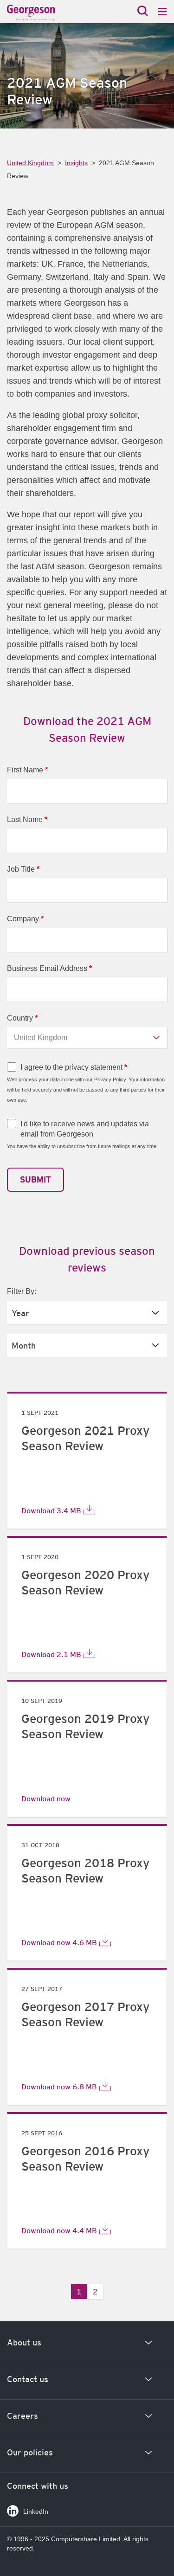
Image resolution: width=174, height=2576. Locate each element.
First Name (27, 770)
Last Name (27, 819)
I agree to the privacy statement (74, 1067)
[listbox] (87, 1313)
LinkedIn (36, 2512)
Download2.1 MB (51, 1654)
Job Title (23, 869)
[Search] (143, 12)
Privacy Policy (110, 1079)
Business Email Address (49, 968)
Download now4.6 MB (59, 1942)
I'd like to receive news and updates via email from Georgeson (85, 1129)
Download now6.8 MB (59, 2087)
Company (25, 919)
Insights (76, 163)
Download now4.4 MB (59, 2230)
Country (22, 1018)
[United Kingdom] (49, 13)
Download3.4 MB (51, 1510)
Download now (46, 1799)
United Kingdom (30, 163)
